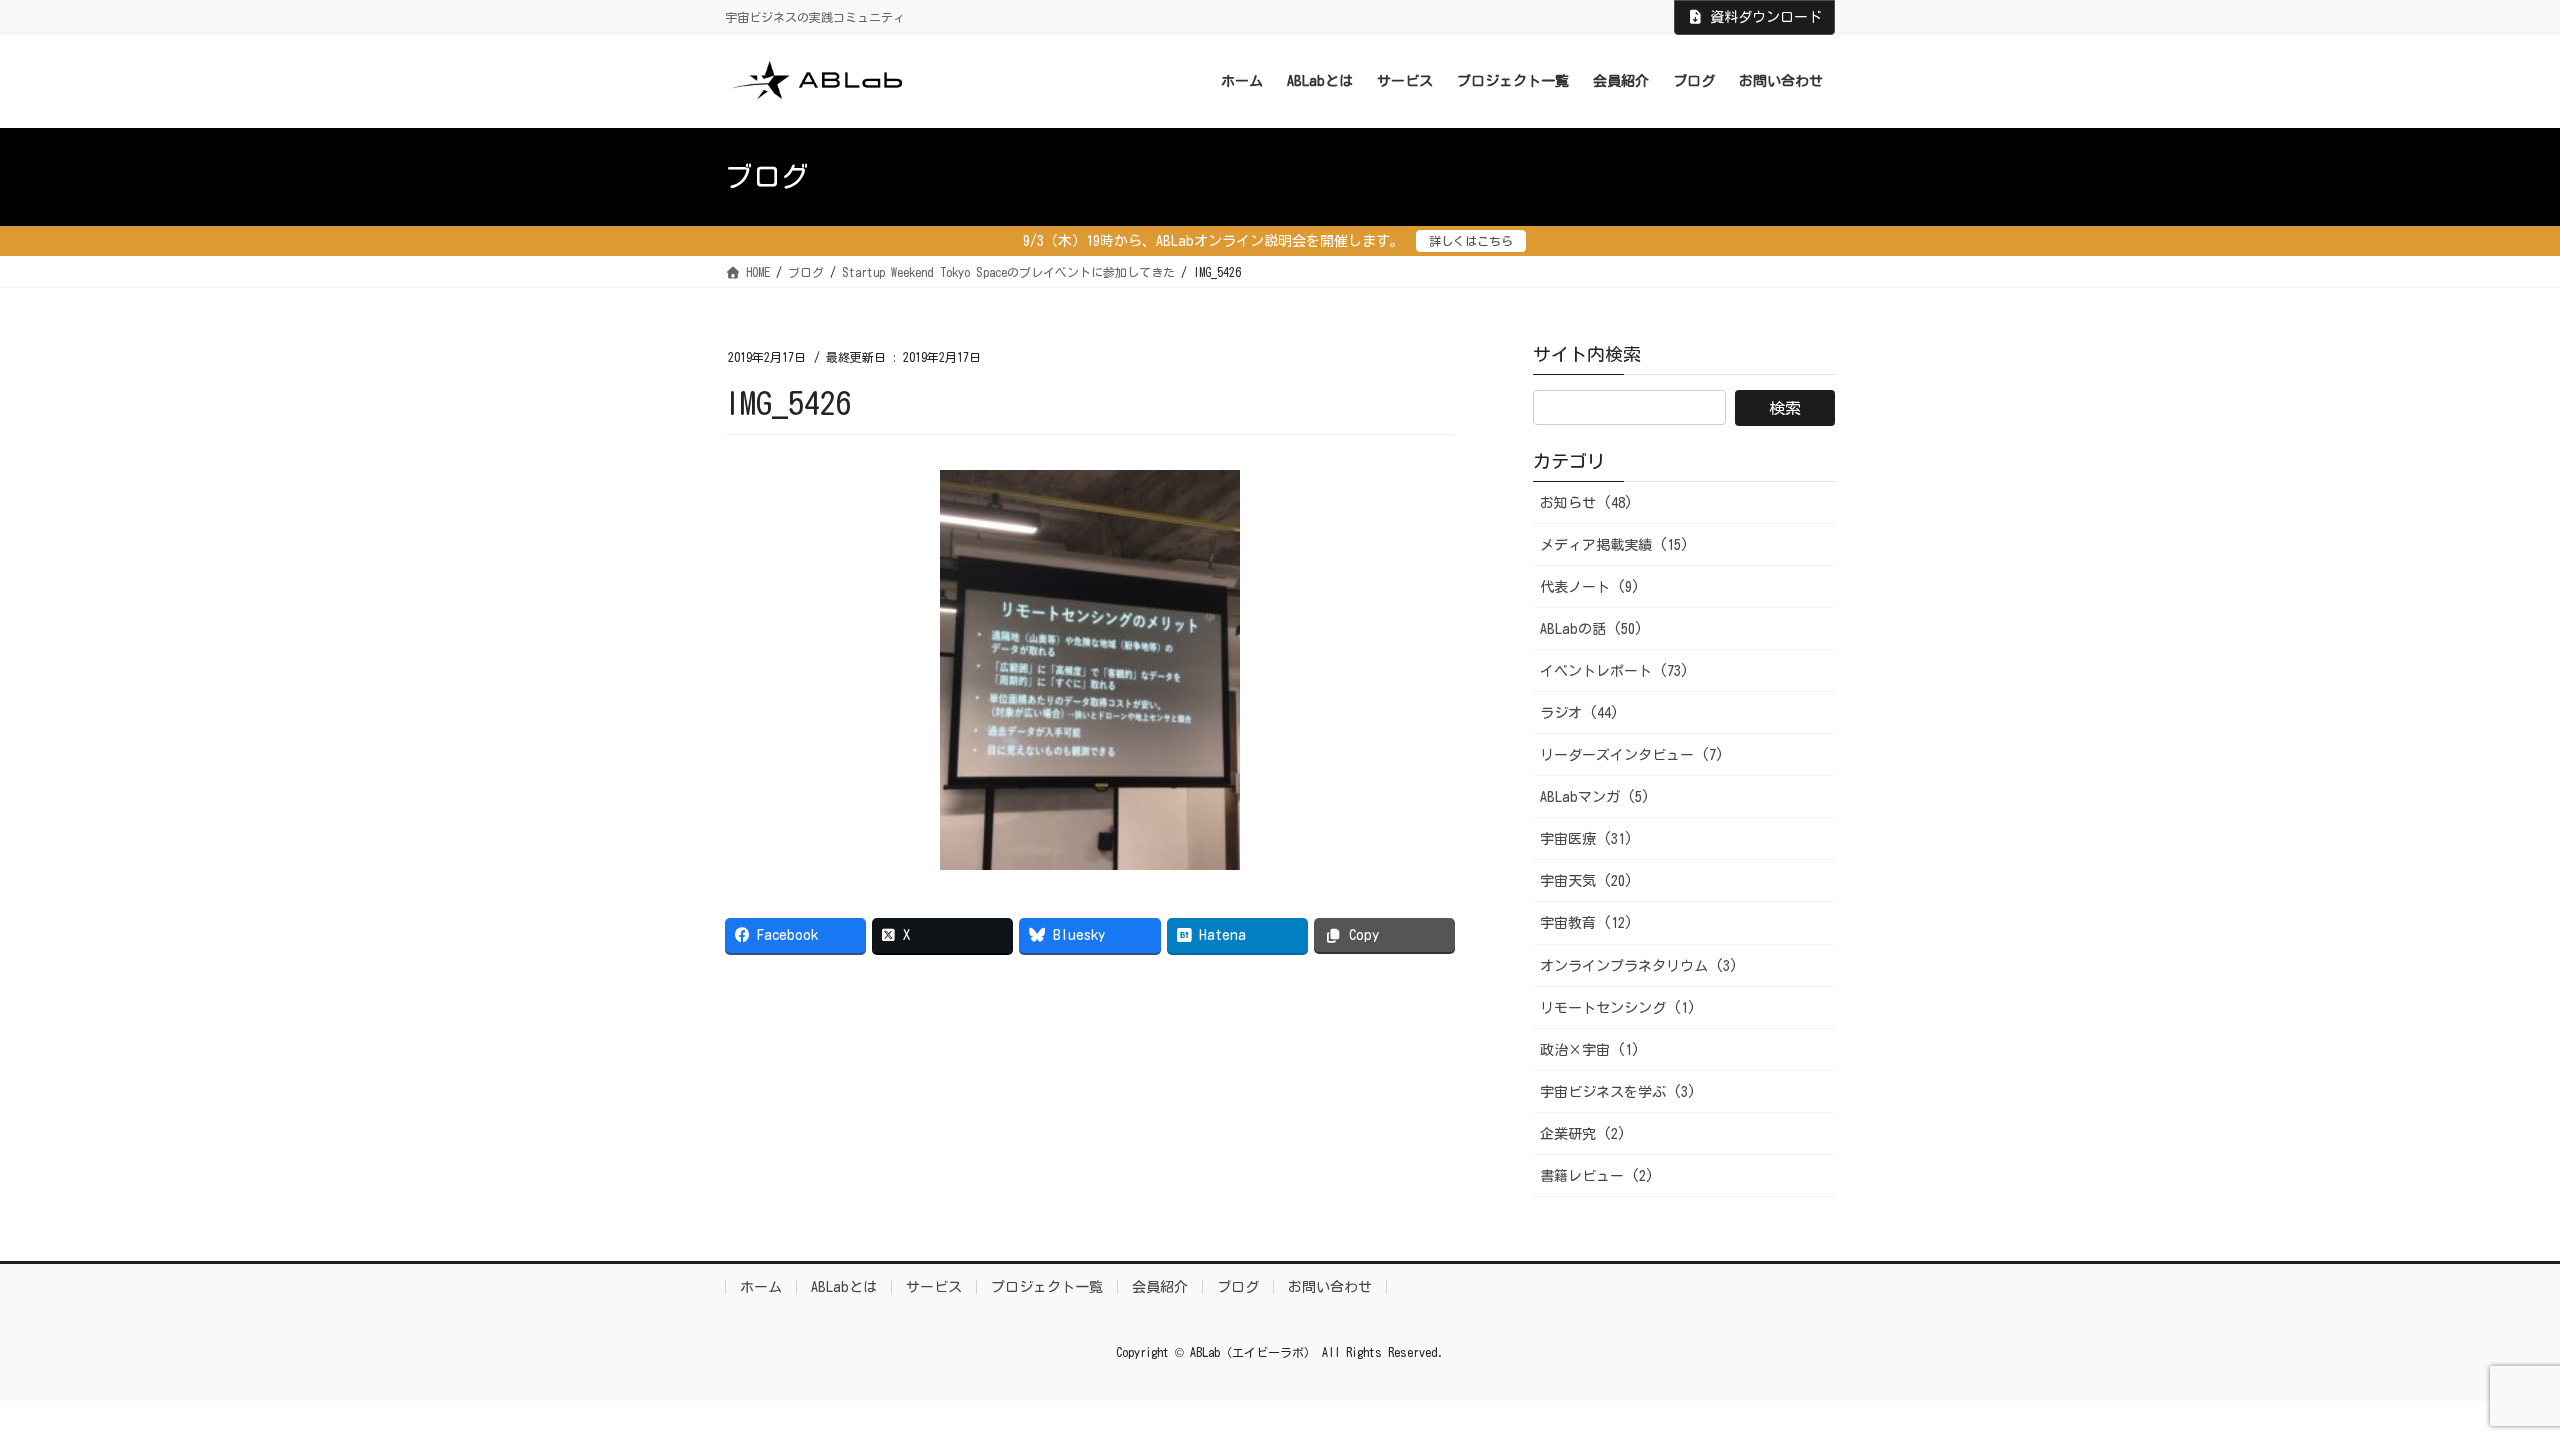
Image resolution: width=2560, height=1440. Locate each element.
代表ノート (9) (1590, 587)
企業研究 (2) (1583, 1134)
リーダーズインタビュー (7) (1632, 755)
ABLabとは (844, 1287)
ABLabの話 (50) (1591, 629)
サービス (934, 1287)
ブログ (1238, 1287)
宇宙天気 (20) (1586, 881)
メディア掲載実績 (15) (1614, 545)
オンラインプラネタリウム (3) (1639, 966)
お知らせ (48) (1586, 503)
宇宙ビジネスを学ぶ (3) (1618, 1092)
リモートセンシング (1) (1618, 1008)
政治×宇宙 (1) (1590, 1050)
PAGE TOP (2485, 1380)
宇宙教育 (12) (1586, 923)
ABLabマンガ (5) (1595, 797)
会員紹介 (1160, 1287)
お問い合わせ (1330, 1287)
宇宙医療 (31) (1586, 839)
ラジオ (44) (1579, 713)
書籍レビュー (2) (1597, 1176)
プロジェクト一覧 (1047, 1287)
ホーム (761, 1287)
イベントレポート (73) (1614, 671)
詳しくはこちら (1471, 241)
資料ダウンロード (1766, 17)
